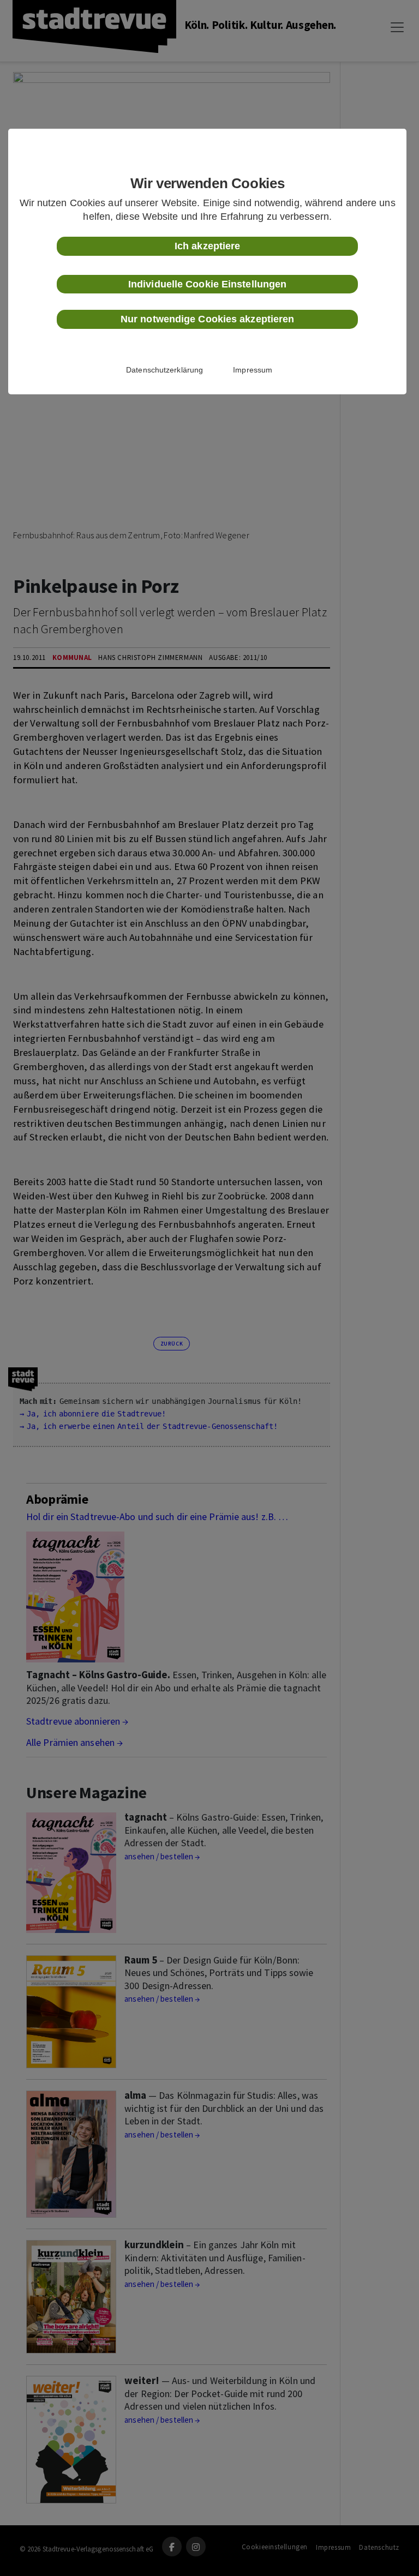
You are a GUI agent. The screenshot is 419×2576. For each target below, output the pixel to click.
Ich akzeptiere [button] (207, 246)
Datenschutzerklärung (164, 370)
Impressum (253, 370)
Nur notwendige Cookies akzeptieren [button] (207, 319)
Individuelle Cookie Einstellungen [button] (207, 284)
